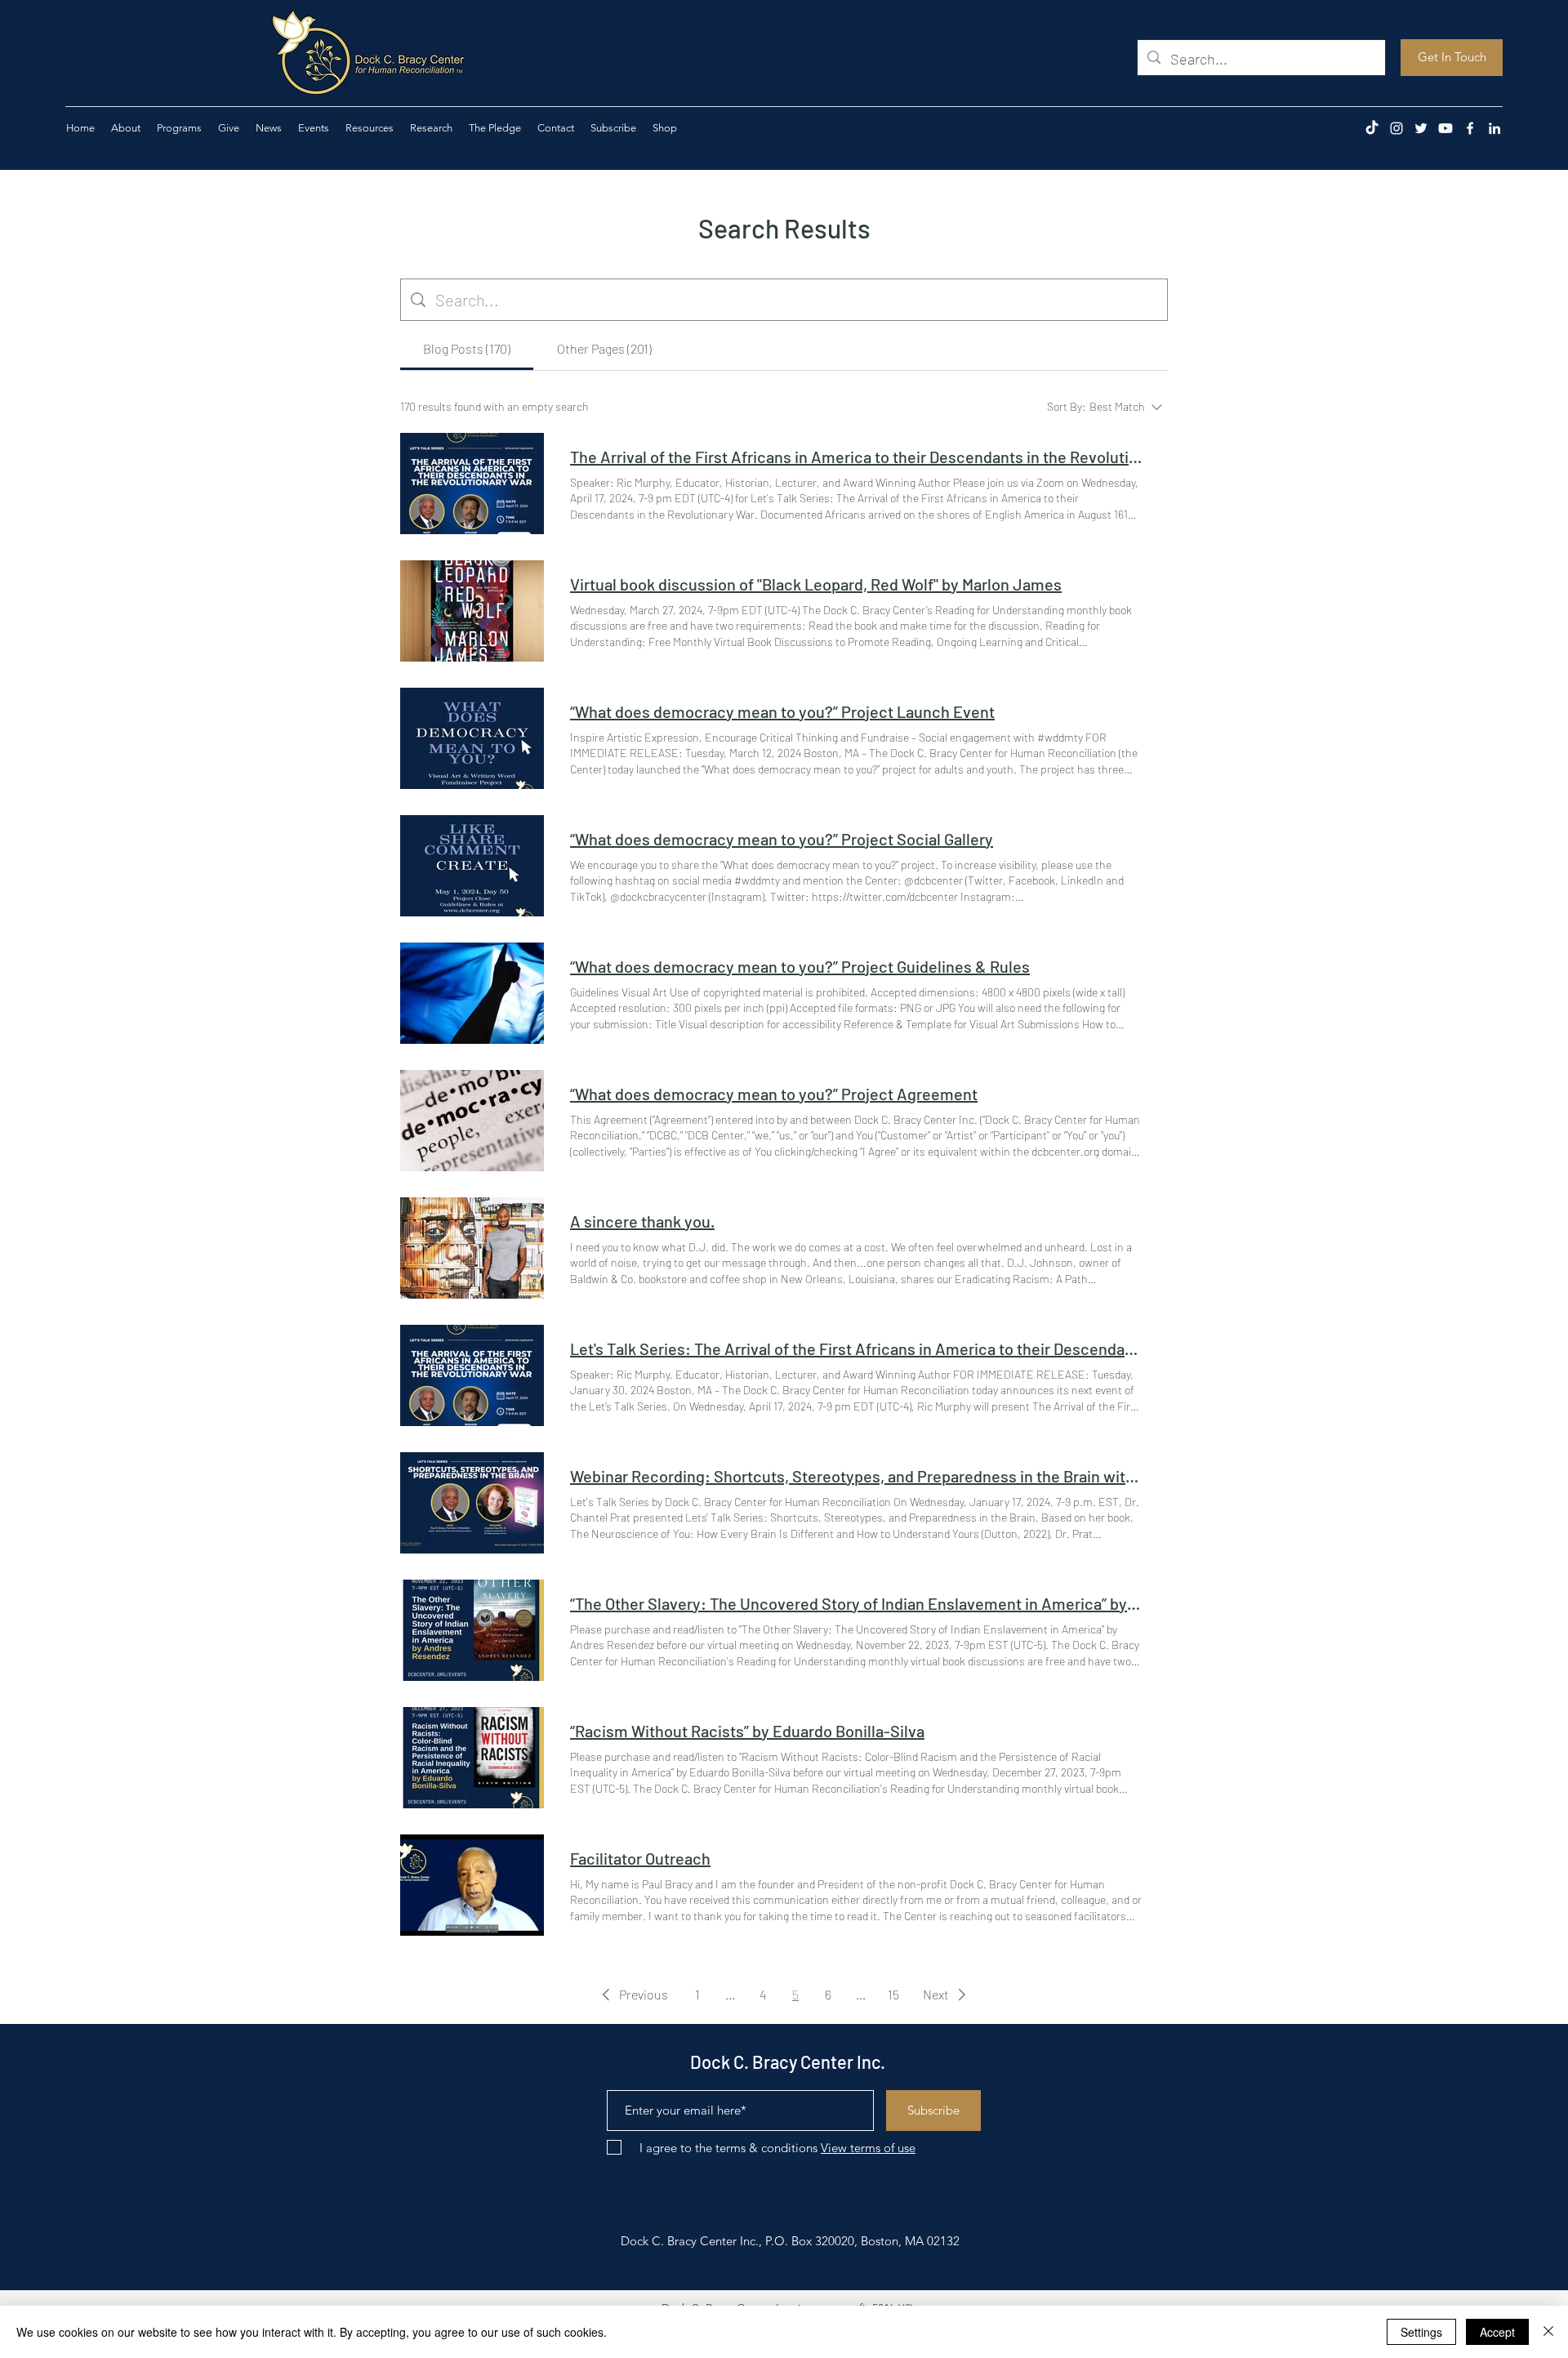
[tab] (467, 349)
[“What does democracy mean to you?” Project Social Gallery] (472, 866)
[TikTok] (1372, 128)
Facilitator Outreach (640, 1858)
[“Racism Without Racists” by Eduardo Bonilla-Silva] (472, 1758)
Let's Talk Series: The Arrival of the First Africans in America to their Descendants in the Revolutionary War (856, 1348)
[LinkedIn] (1494, 128)
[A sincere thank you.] (472, 1248)
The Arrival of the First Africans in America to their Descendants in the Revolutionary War (856, 457)
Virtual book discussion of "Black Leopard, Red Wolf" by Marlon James (816, 584)
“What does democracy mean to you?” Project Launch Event (782, 711)
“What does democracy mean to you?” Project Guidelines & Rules (800, 966)
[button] (229, 128)
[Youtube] (1445, 128)
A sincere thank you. (642, 1221)
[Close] (1548, 2332)
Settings (1421, 2332)
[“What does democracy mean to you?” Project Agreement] (472, 1121)
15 (893, 1994)
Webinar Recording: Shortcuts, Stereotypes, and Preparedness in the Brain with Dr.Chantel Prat (856, 1476)
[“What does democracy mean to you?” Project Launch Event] (472, 738)
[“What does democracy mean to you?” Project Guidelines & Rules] (472, 993)
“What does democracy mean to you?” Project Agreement (774, 1094)
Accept (1497, 2332)
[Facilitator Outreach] (472, 1885)
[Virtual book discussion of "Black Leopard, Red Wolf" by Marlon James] (472, 611)
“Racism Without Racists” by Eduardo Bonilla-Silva (747, 1731)
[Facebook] (1470, 128)
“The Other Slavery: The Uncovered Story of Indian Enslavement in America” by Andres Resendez (856, 1603)
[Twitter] (1421, 128)
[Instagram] (1396, 128)
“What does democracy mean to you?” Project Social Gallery (782, 839)
